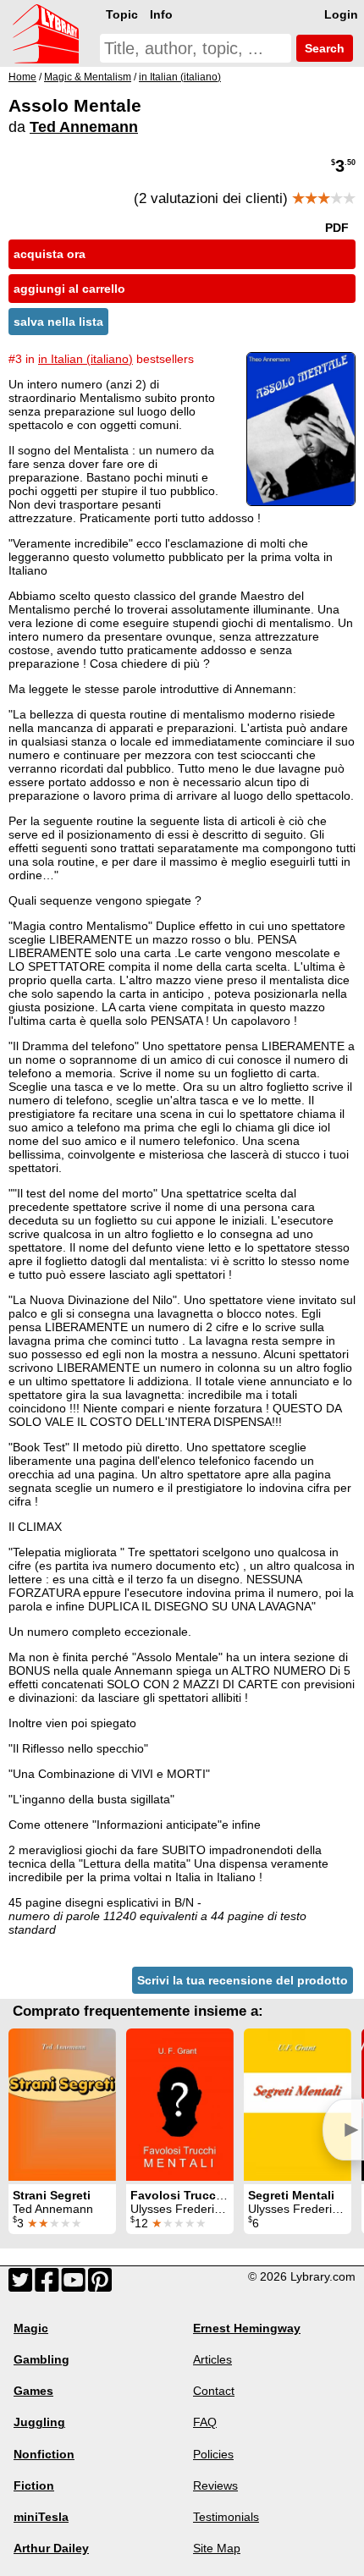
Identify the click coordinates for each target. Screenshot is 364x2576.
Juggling (39, 2422)
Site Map (217, 2548)
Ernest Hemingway (247, 2328)
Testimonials (226, 2517)
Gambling (41, 2359)
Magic (31, 2328)
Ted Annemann (84, 127)
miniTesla (41, 2517)
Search (323, 48)
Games (33, 2391)
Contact (214, 2391)
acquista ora (50, 254)
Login (341, 14)
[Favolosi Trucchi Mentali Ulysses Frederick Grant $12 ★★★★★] (180, 2105)
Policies (213, 2454)
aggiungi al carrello (69, 289)
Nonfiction (44, 2454)
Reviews (215, 2485)
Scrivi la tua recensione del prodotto (243, 1980)
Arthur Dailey (51, 2548)
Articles (212, 2359)
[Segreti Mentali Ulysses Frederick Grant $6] (298, 2105)
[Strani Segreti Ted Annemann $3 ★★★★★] (62, 2105)
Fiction (34, 2485)
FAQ (205, 2422)
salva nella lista (58, 322)
